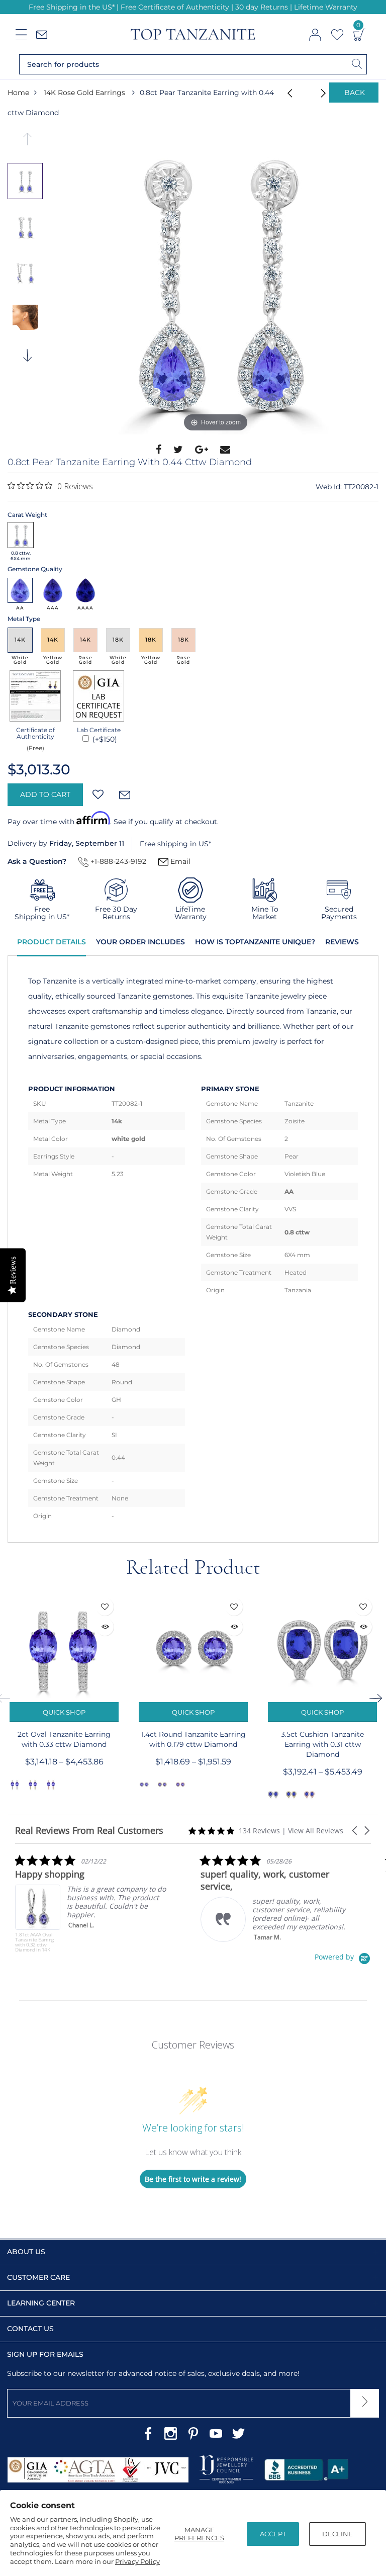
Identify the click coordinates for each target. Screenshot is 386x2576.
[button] (355, 1831)
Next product (312, 93)
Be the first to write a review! (193, 2179)
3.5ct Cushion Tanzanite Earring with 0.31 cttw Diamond (322, 1744)
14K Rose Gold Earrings (84, 93)
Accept (273, 2534)
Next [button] (28, 359)
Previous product (286, 93)
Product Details (52, 942)
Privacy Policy (137, 2561)
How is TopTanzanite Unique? (255, 942)
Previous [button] (28, 142)
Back (355, 93)
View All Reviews (316, 1831)
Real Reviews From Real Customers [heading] (89, 1831)
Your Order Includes (140, 942)
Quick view (105, 1627)
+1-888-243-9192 (117, 861)
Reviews (342, 942)
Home (18, 93)
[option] (216, 284)
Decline (337, 2534)
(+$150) (104, 739)
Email (179, 861)
